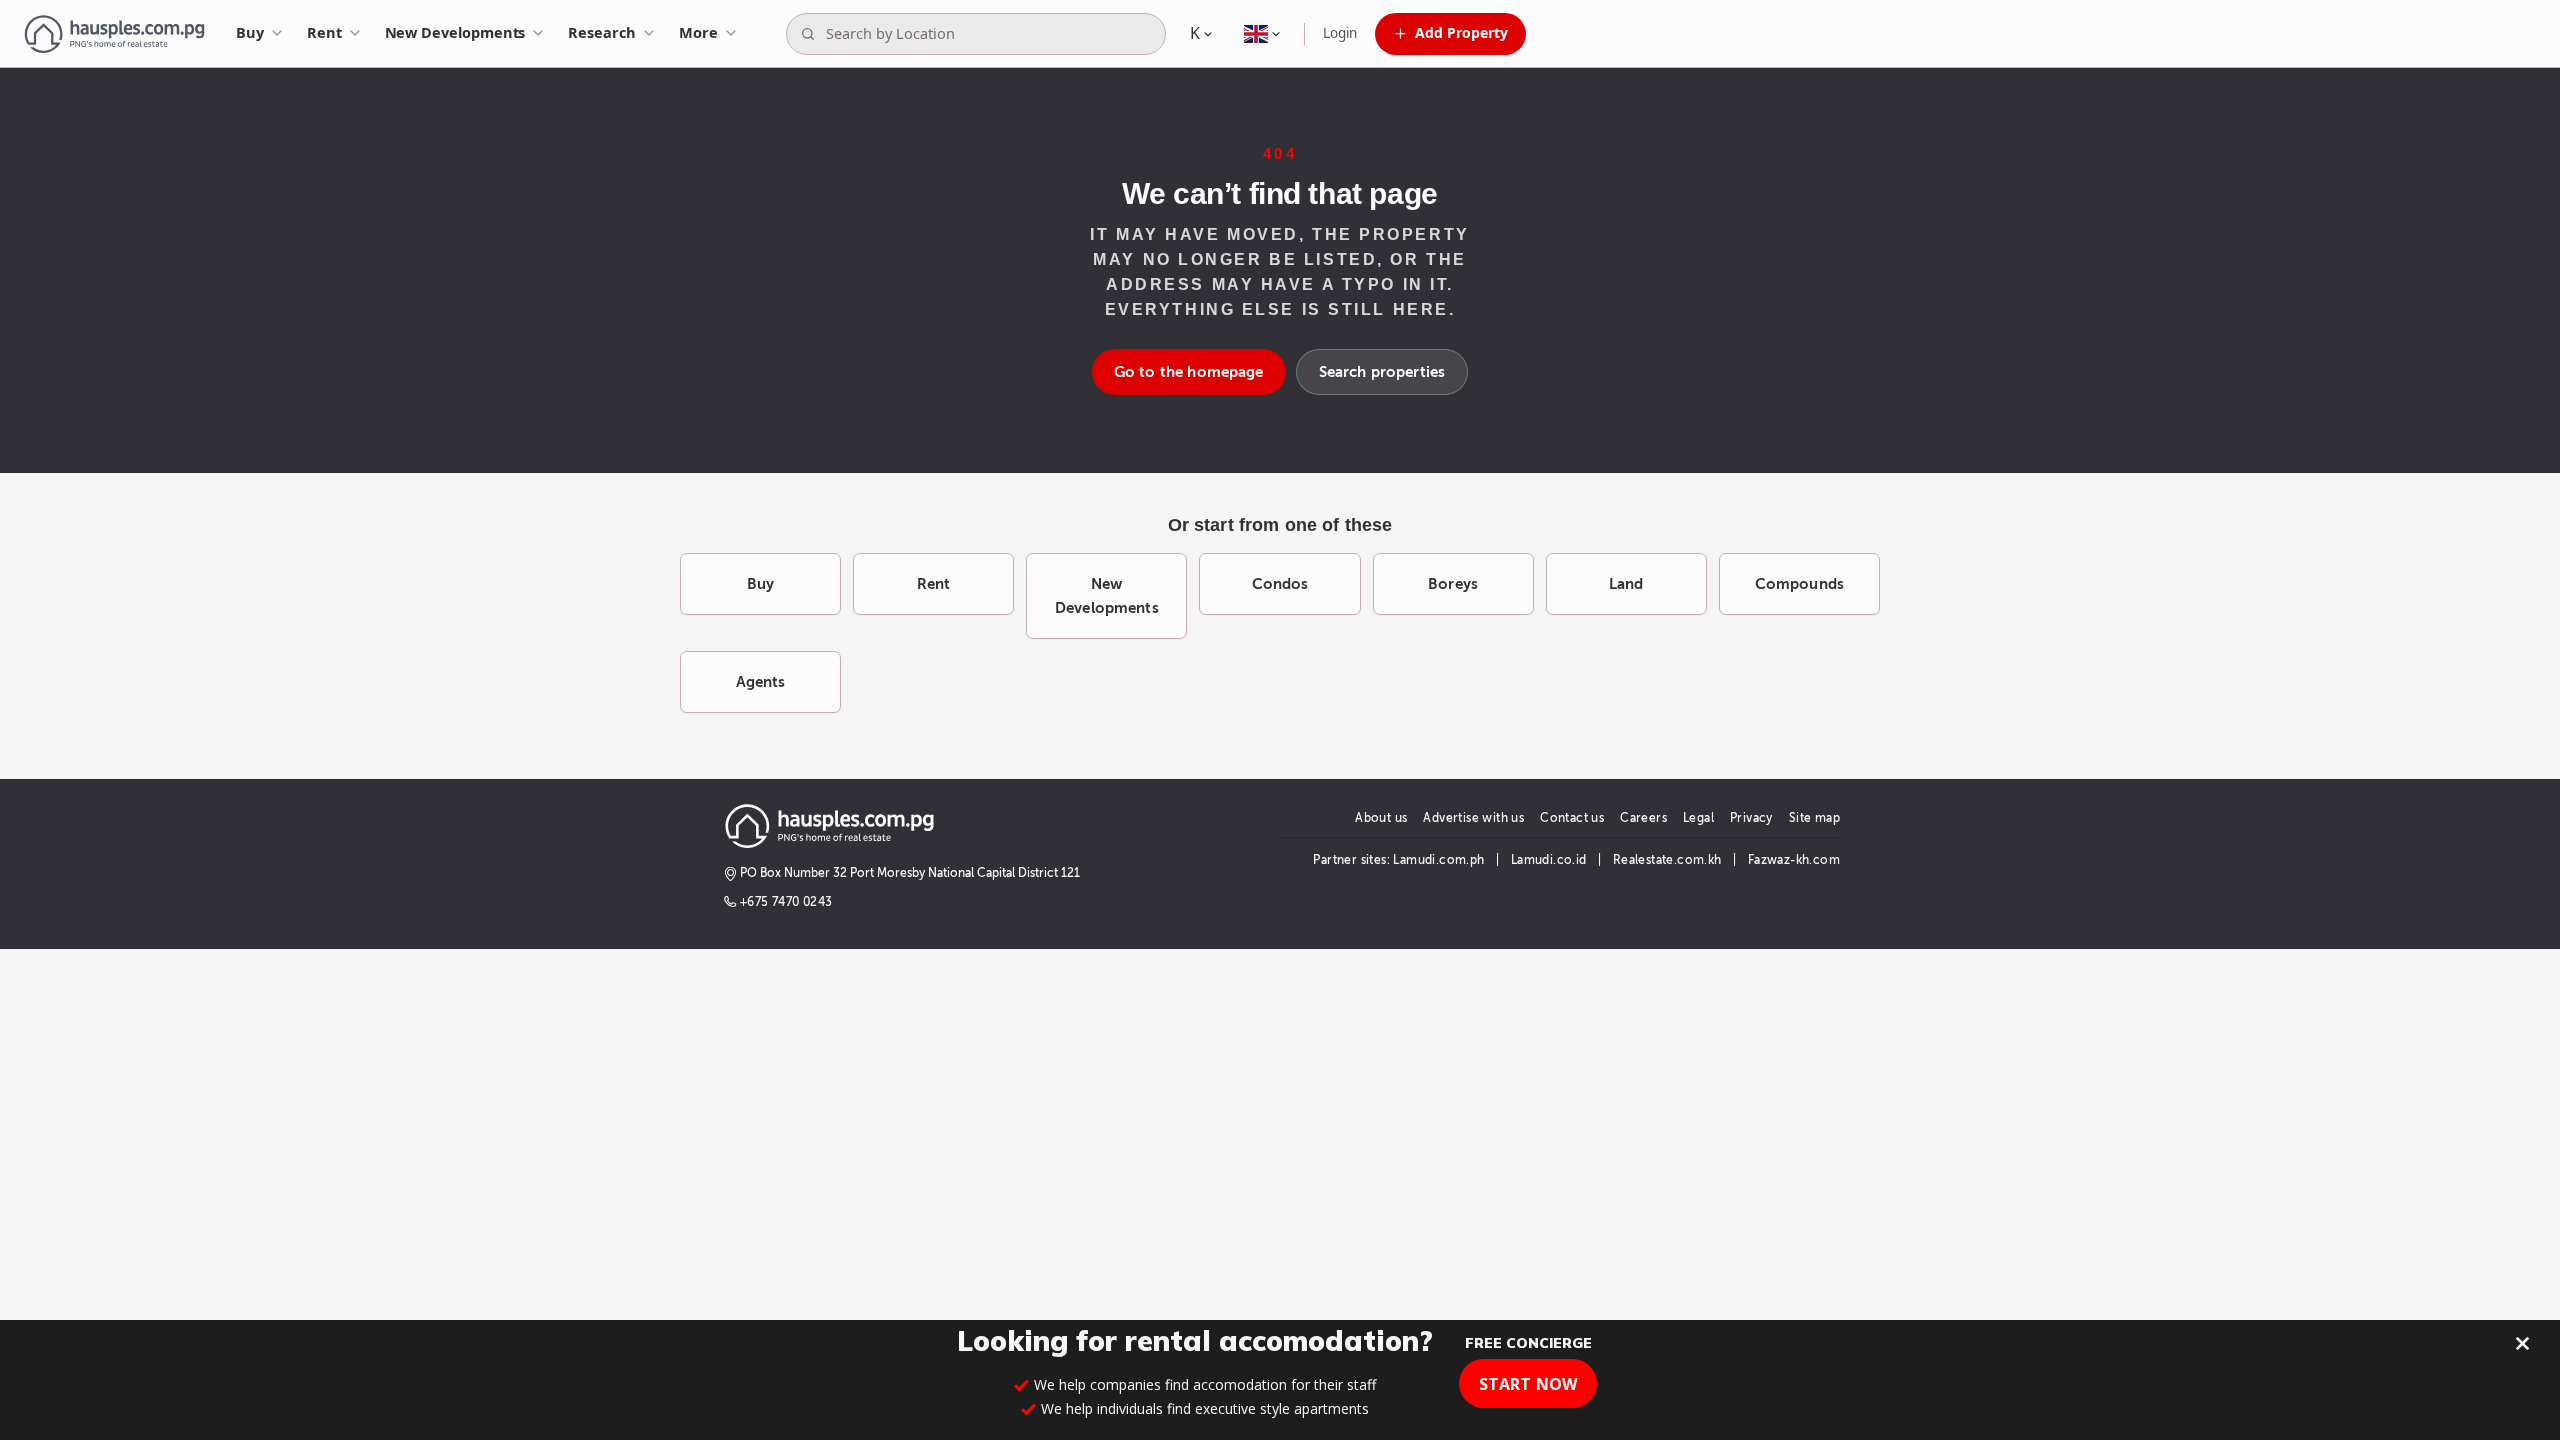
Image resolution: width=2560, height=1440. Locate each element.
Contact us (1572, 818)
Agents (761, 682)
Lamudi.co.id (1549, 860)
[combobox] (991, 33)
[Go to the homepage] (114, 34)
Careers (1643, 818)
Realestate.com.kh (1667, 860)
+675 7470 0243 (786, 902)
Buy (250, 32)
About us (1381, 818)
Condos (1280, 584)
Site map (1814, 818)
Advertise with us (1473, 818)
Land (1626, 584)
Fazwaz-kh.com (1794, 860)
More (698, 32)
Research (601, 32)
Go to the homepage (1189, 372)
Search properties (1382, 372)
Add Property (1461, 32)
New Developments (455, 32)
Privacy (1751, 818)
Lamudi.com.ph (1438, 860)
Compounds (1799, 584)
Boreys (1453, 584)
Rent (324, 32)
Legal (1698, 818)
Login (1340, 33)
